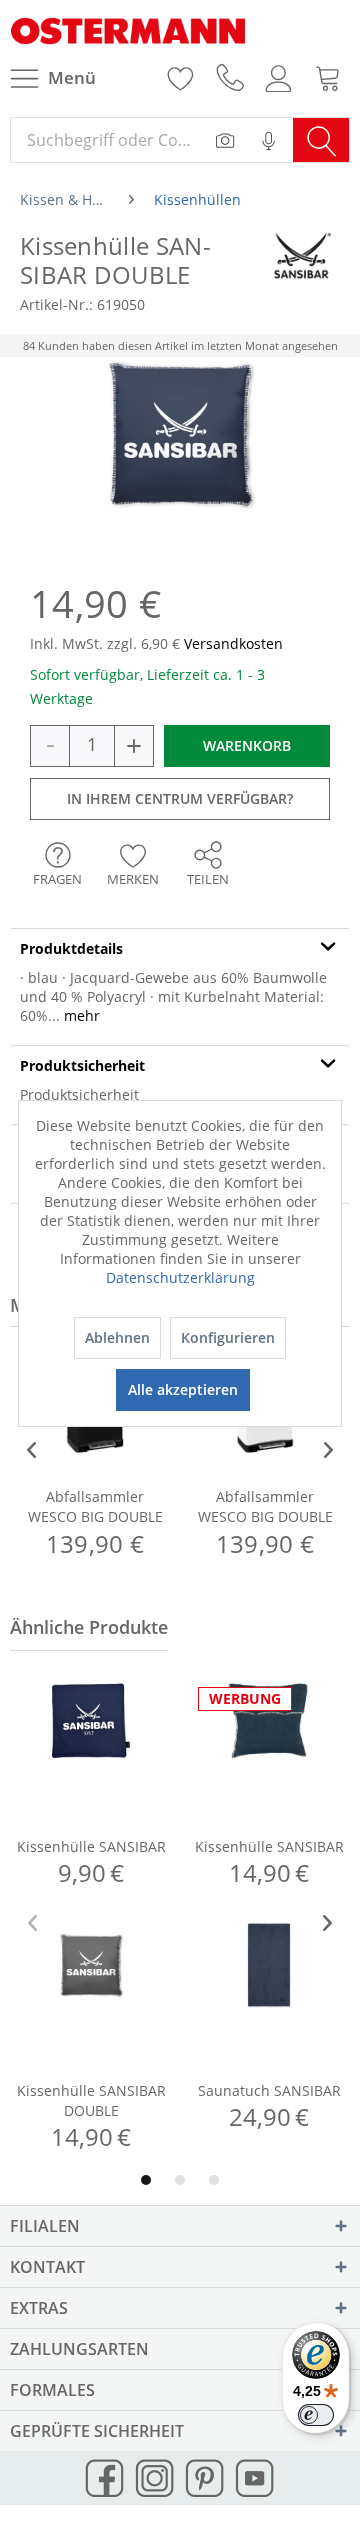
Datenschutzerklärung (180, 1277)
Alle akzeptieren (183, 1389)
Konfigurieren (228, 1337)
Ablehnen (117, 1337)
